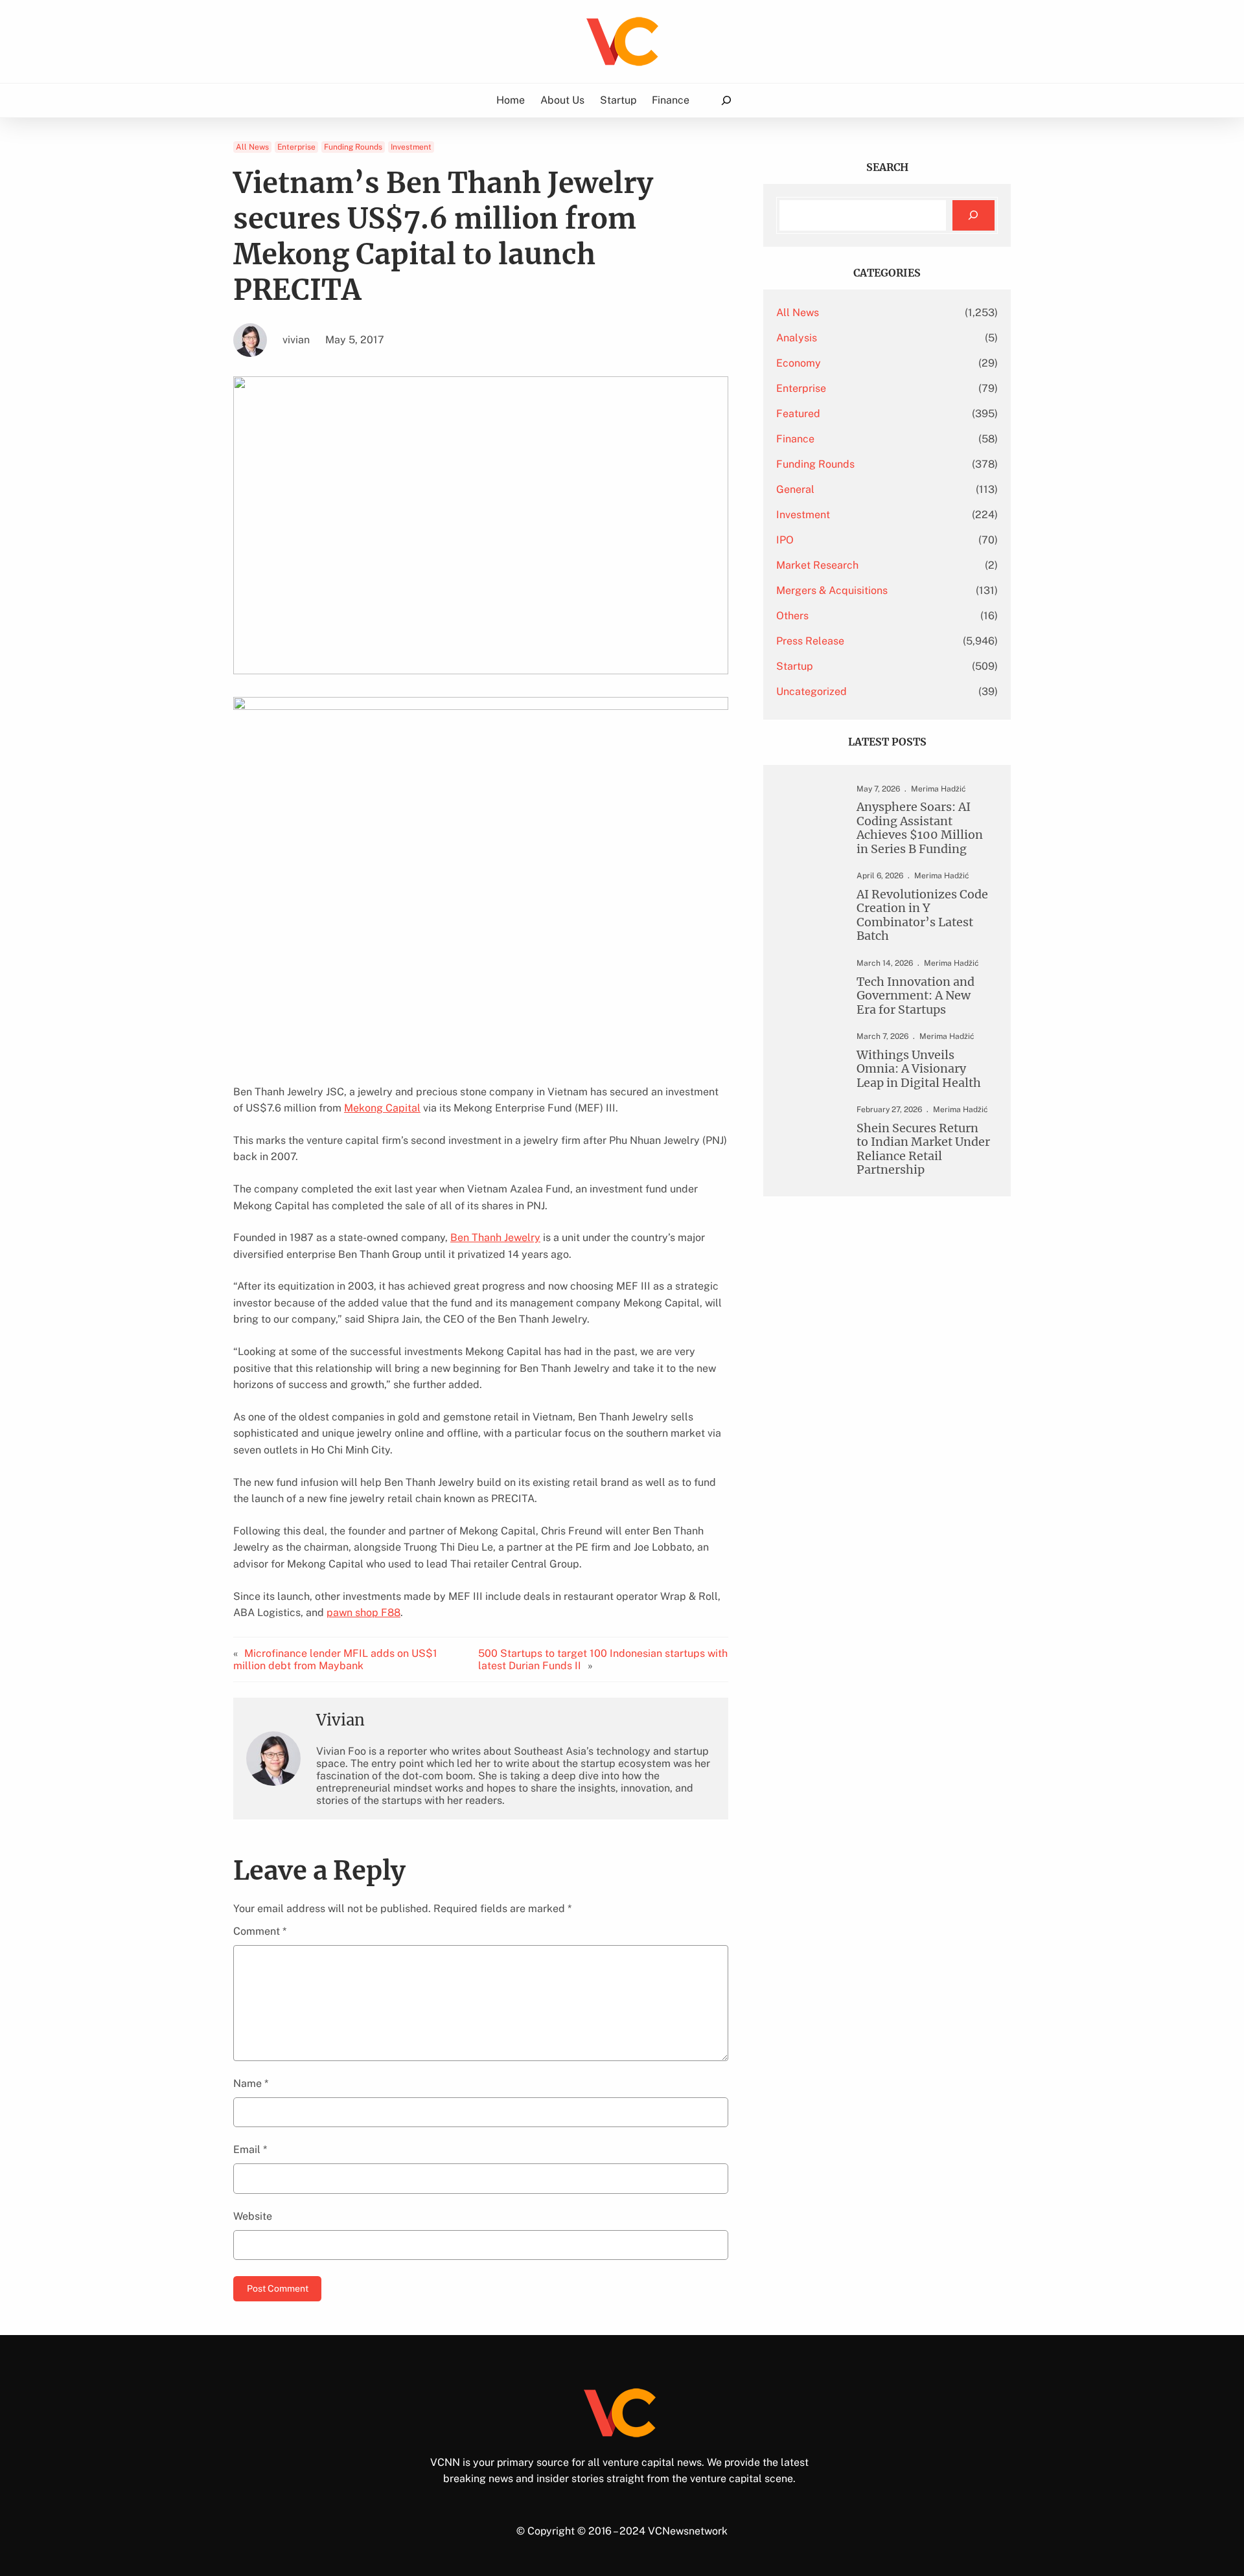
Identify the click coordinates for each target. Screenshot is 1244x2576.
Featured (798, 414)
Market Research (817, 565)
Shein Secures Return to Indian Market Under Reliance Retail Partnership (923, 1149)
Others (792, 616)
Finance (795, 439)
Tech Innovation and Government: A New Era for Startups (916, 996)
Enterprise (296, 147)
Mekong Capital (382, 1108)
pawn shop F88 (363, 1613)
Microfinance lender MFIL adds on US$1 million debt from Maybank (335, 1659)
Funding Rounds (353, 147)
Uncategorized (812, 691)
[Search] (973, 215)
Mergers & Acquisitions (832, 590)
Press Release (810, 641)
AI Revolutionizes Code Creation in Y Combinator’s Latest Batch (922, 915)
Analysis (797, 338)
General (795, 489)
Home (511, 100)
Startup (795, 666)
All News (252, 147)
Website (253, 2216)
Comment (260, 1931)
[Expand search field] (726, 101)
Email (250, 2149)
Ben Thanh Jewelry (495, 1237)
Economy (799, 363)
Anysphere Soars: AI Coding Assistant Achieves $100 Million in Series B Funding (920, 828)
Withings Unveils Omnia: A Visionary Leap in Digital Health (919, 1069)
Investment (411, 147)
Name (251, 2083)
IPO (785, 540)
